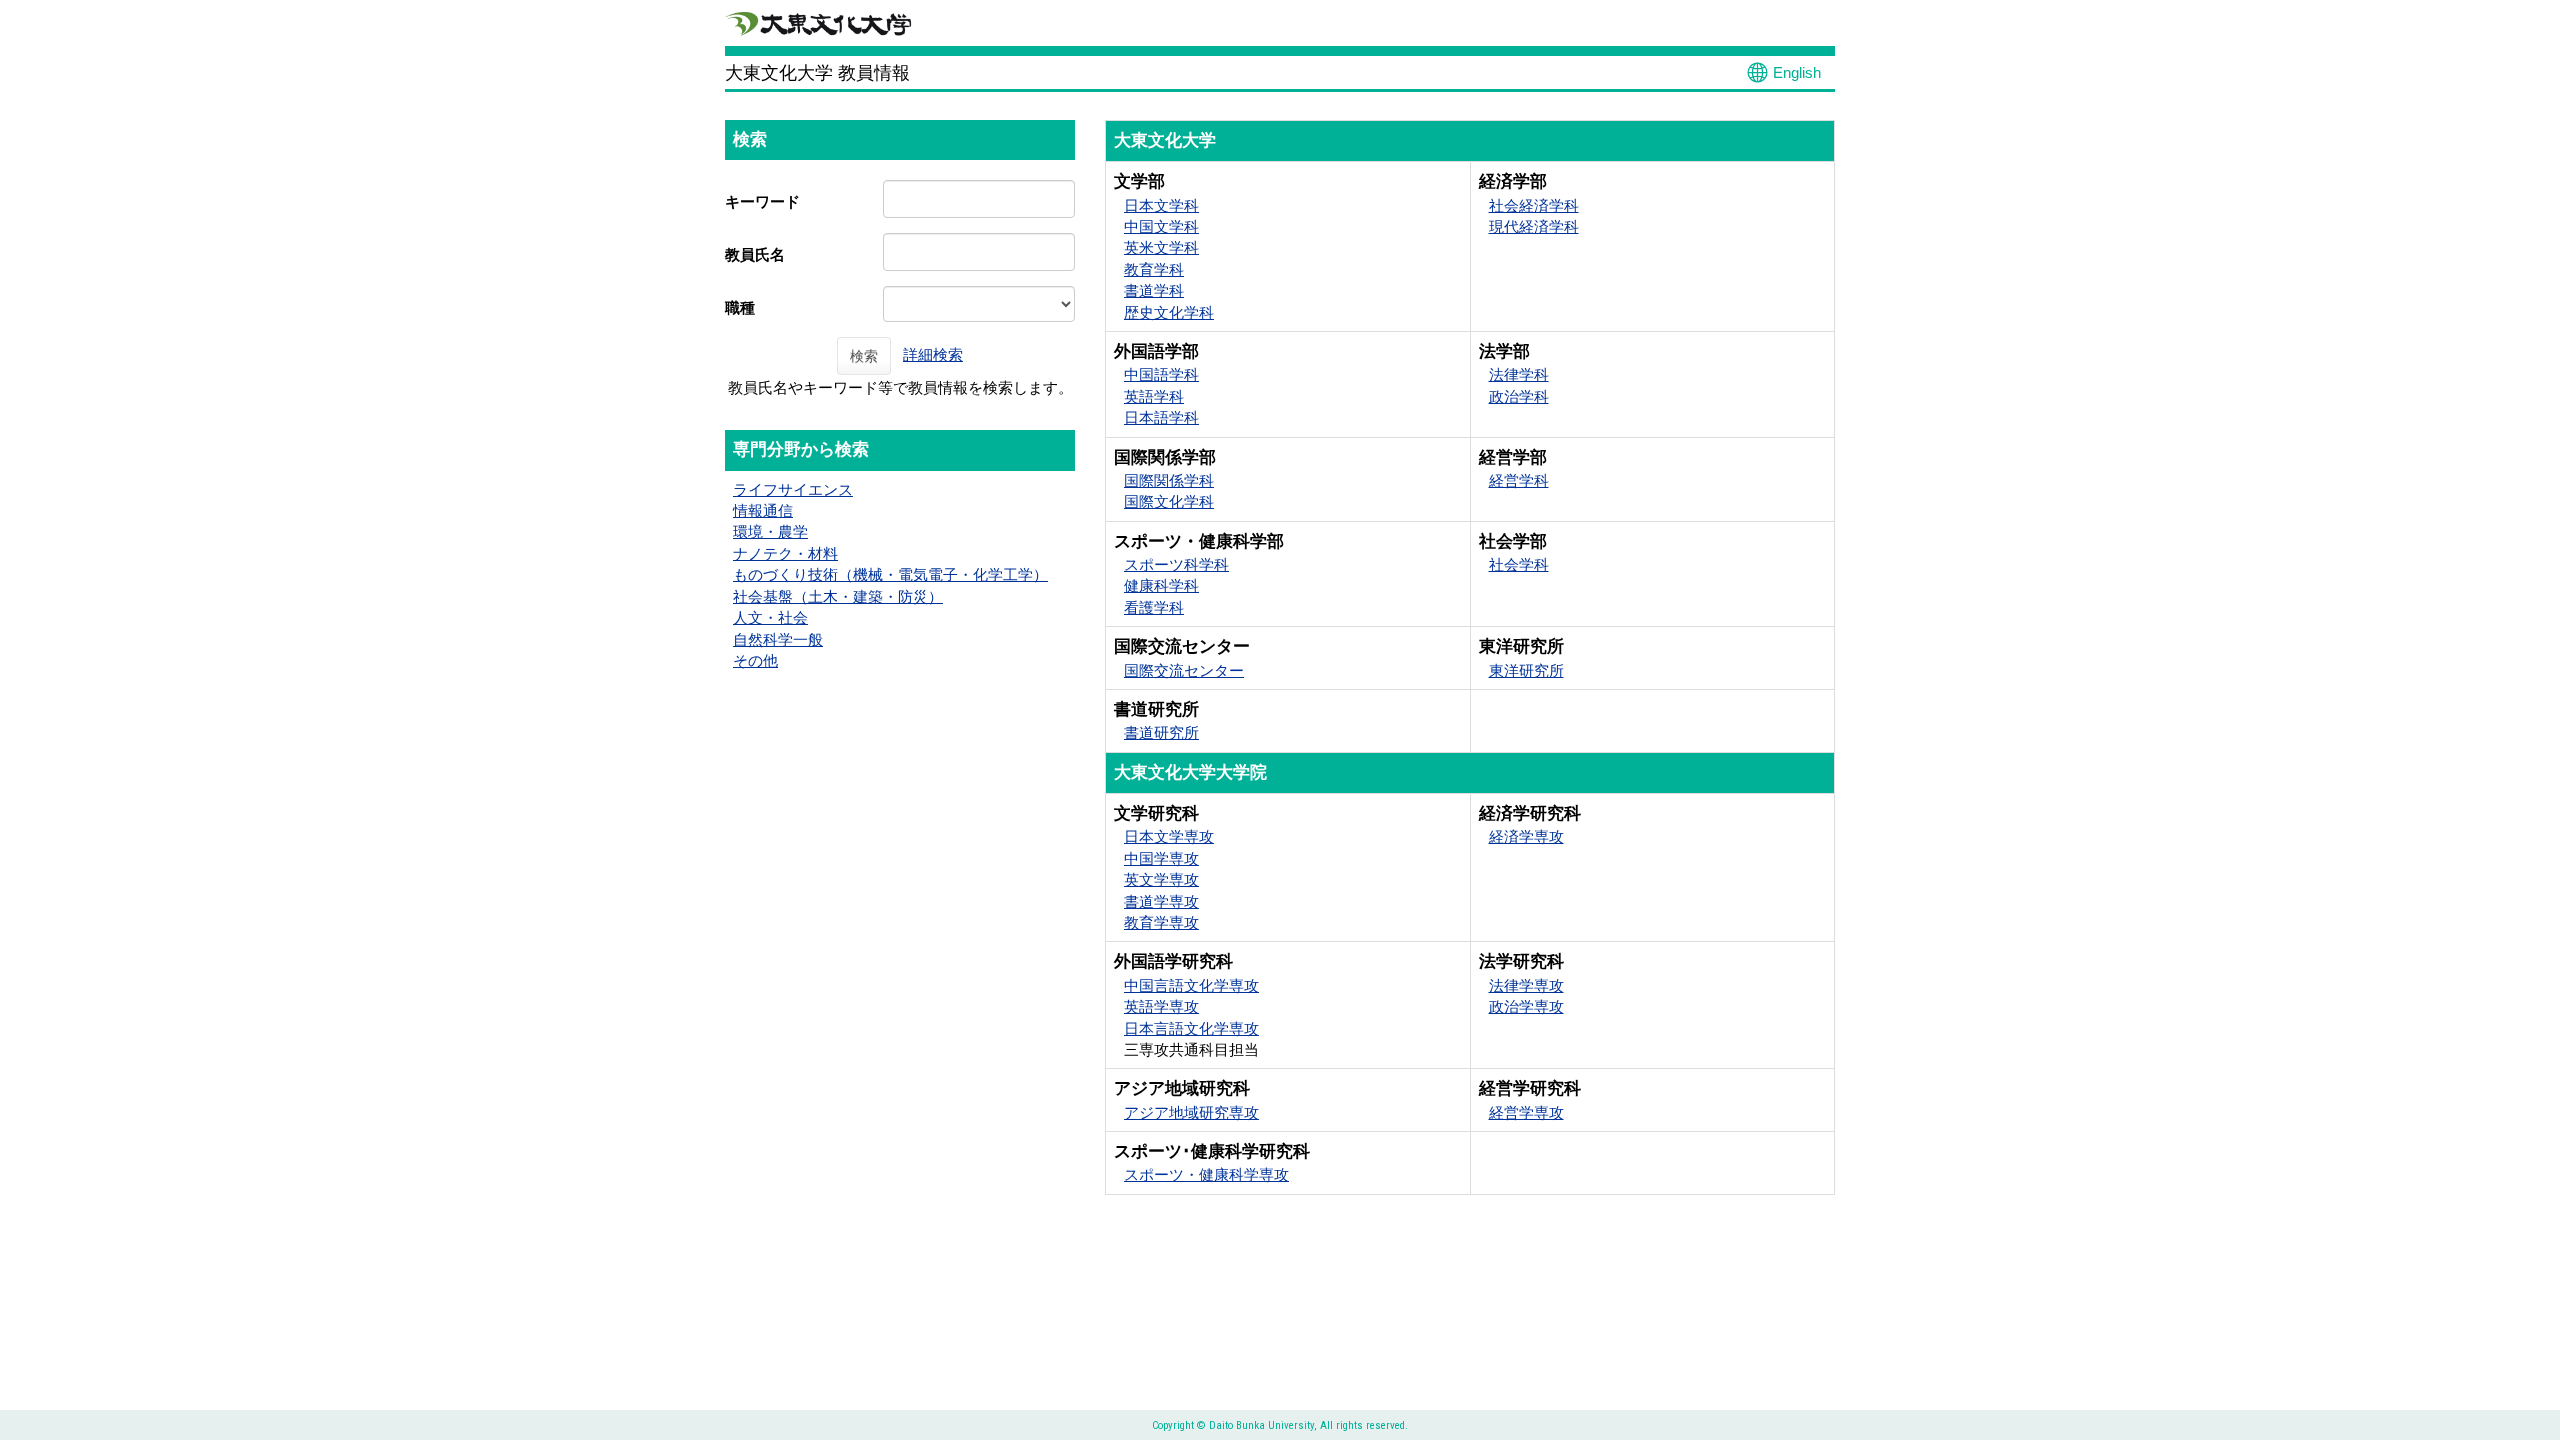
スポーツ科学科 (1176, 564)
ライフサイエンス (793, 489)
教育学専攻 (1161, 922)
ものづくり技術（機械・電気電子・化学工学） (890, 574)
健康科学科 (1161, 585)
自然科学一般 (778, 639)
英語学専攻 (1161, 1006)
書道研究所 (1161, 732)
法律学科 (1519, 374)
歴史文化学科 (1169, 312)
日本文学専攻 (1169, 836)
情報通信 (763, 510)
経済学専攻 (1526, 836)
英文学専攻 (1161, 879)
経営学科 (1519, 480)
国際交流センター (1184, 670)
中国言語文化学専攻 (1191, 985)
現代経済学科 (1534, 226)
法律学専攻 (1526, 985)
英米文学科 (1161, 247)
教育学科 (1154, 269)
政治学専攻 (1526, 1006)
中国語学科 (1161, 374)
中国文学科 (1161, 226)
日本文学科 (1161, 205)
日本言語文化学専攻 (1191, 1028)
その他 (755, 660)
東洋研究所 (1526, 670)
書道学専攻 (1161, 901)
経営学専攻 (1526, 1112)
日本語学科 (1161, 417)
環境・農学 (770, 531)
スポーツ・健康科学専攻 (1206, 1174)
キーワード (762, 201)
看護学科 (1154, 607)
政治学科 (1519, 396)
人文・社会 (770, 617)
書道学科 (1154, 290)
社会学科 (1519, 564)
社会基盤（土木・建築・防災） (838, 596)
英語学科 (1154, 396)
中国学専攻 (1161, 858)
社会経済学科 (1534, 205)
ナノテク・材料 (785, 553)
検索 (864, 356)
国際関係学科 (1169, 480)
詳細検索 (933, 354)
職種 (740, 307)
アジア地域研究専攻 (1191, 1112)
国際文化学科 (1169, 501)
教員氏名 (755, 254)
